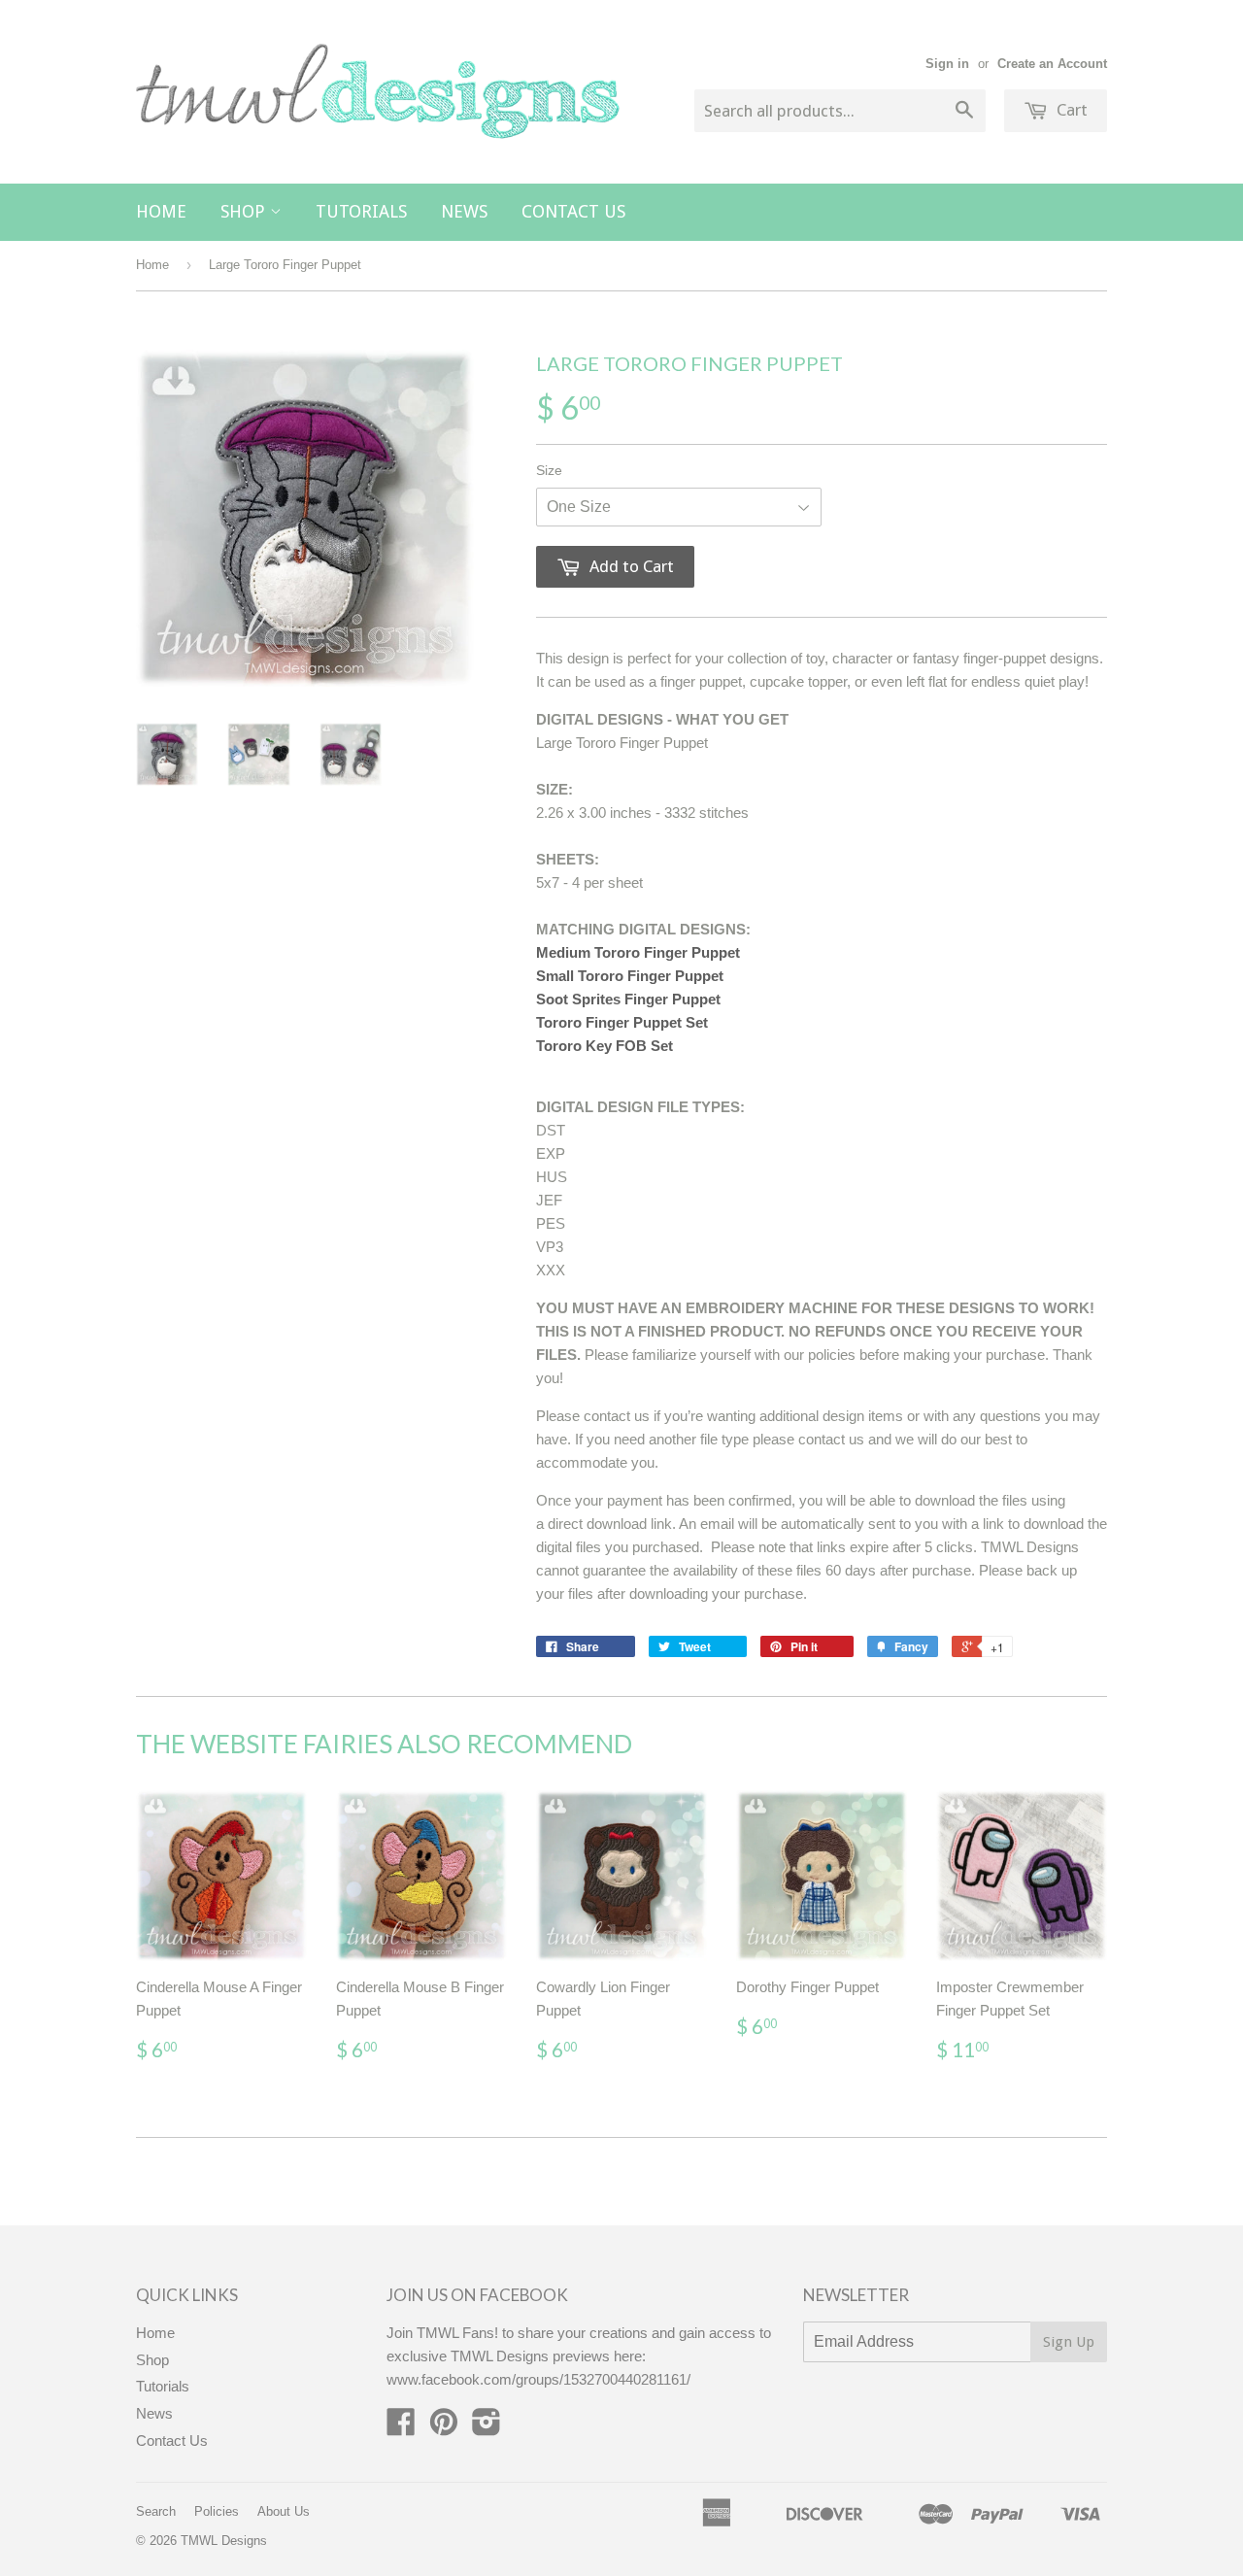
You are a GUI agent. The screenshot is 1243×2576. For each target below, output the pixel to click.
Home (161, 211)
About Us (284, 2511)
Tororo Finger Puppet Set (622, 1022)
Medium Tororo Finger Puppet (638, 952)
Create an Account (1052, 64)
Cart (1070, 110)
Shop (245, 211)
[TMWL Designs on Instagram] (487, 2428)
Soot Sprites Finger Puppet (628, 999)
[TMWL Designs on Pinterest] (444, 2428)
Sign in (947, 64)
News (464, 211)
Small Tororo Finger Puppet (630, 976)
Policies (217, 2511)
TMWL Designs (224, 2541)
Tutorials (361, 211)
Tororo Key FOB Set (605, 1046)
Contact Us (573, 211)
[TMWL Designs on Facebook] (401, 2428)
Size (549, 470)
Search (156, 2511)
